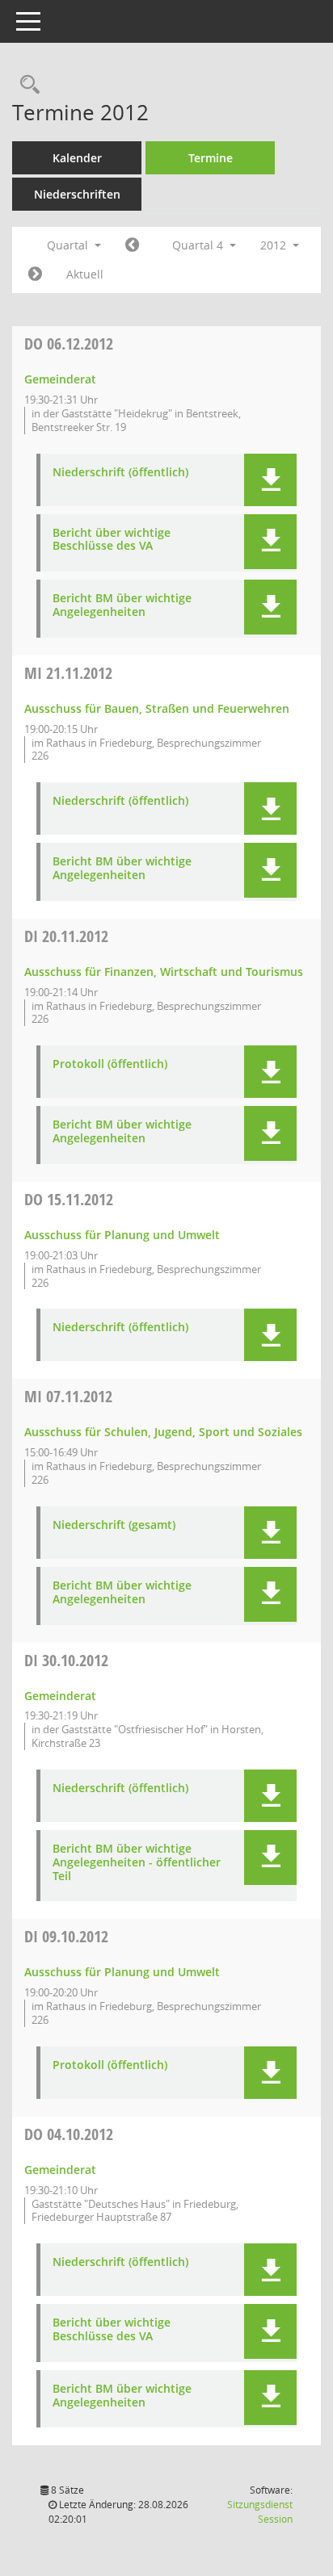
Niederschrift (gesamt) (114, 1525)
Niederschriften (77, 194)
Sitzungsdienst (260, 2512)
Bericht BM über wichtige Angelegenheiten (122, 605)
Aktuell (85, 274)
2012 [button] (275, 245)
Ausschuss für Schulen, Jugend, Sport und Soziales (163, 1432)
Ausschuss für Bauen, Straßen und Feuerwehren (157, 708)
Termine (211, 158)
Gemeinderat (60, 379)
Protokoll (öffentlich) (110, 1064)
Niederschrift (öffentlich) (120, 473)
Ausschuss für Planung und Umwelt (122, 1235)
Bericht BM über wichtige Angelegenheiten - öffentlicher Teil (137, 1862)
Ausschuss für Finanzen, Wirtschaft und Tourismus (164, 972)
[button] (270, 480)
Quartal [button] (69, 245)
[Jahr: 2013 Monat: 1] (35, 274)
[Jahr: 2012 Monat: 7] (132, 245)
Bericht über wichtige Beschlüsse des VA (112, 540)
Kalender (77, 158)
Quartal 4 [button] (199, 245)
